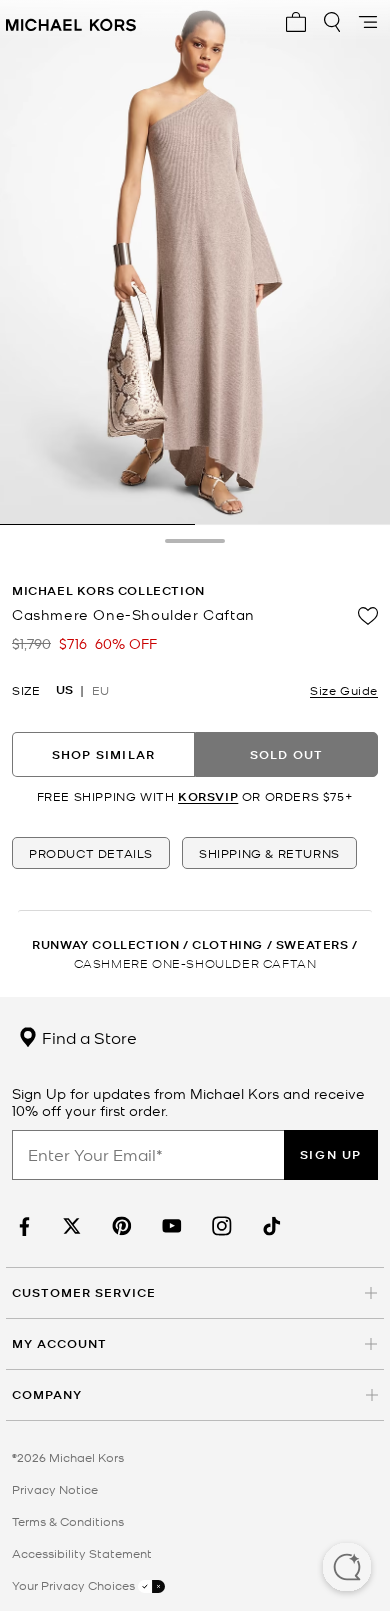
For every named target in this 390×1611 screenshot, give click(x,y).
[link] (22, 1226)
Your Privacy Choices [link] (75, 1585)
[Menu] (368, 22)
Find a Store (87, 1037)
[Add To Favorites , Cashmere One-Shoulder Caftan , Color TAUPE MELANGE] (368, 616)
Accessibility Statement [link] (82, 1553)
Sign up (331, 1154)
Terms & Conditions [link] (68, 1521)
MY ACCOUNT (59, 1343)
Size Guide (344, 690)
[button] (347, 1569)
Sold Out (287, 754)
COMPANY (47, 1394)
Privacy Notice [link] (55, 1489)
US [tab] (64, 690)
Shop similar (103, 754)
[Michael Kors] (71, 22)
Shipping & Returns (269, 853)
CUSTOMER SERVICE (84, 1292)
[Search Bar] (332, 22)
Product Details (91, 853)
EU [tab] (100, 690)
